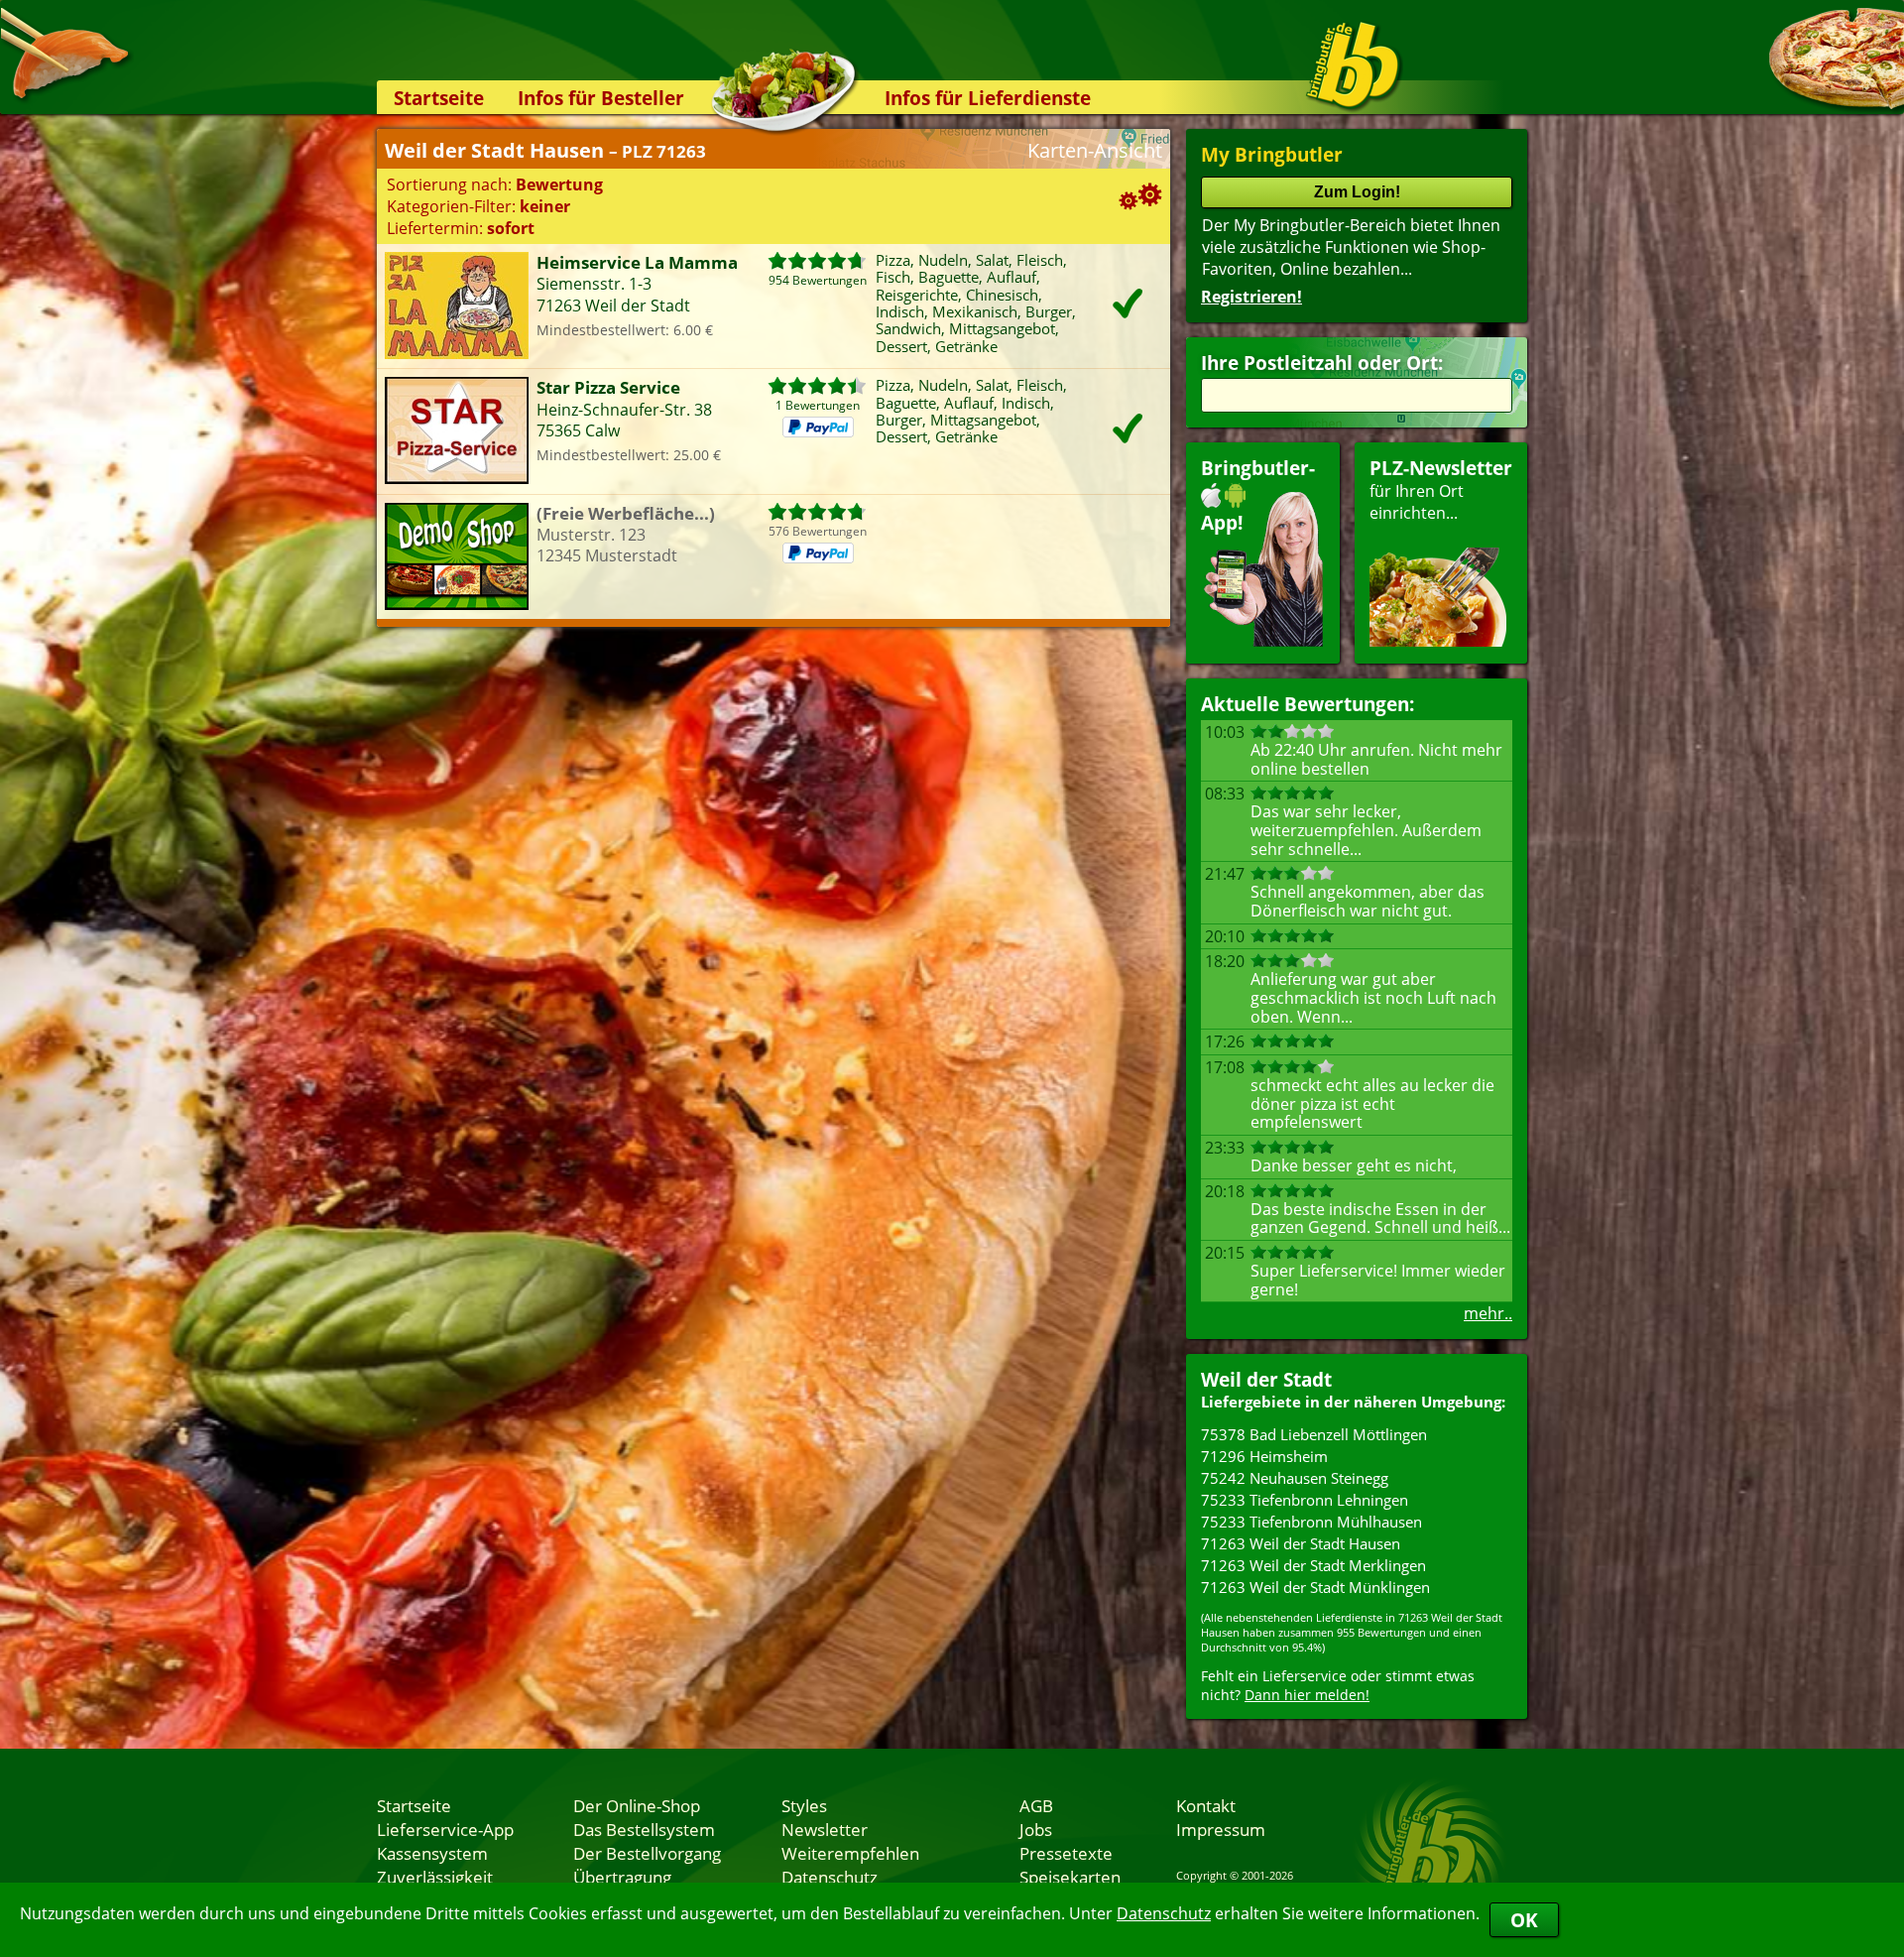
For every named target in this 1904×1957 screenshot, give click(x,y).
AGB (1036, 1805)
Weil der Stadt (1266, 1379)
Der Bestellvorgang (647, 1853)
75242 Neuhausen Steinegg (1295, 1478)
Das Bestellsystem (644, 1829)
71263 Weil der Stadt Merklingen (1313, 1565)
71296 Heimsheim (1264, 1456)
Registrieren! (1251, 297)
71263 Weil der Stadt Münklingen (1315, 1587)
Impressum (1221, 1829)
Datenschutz (1164, 1913)
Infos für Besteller (601, 98)
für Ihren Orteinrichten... (1441, 489)
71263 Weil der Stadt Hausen (1301, 1543)
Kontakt (1206, 1805)
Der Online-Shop (637, 1805)
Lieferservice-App (445, 1829)
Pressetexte (1066, 1853)
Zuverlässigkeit (435, 1877)
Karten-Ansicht (1095, 150)
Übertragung (622, 1877)
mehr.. (1488, 1313)
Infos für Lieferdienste (988, 98)
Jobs (1036, 1829)
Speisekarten (1070, 1877)
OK (1524, 1920)
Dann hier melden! (1307, 1695)
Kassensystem (432, 1853)
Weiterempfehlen (850, 1853)
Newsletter (825, 1829)
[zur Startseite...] (1353, 65)
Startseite (439, 98)
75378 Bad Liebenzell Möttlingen (1314, 1434)
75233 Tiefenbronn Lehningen (1305, 1500)
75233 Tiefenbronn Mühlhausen (1311, 1522)
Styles (804, 1805)
